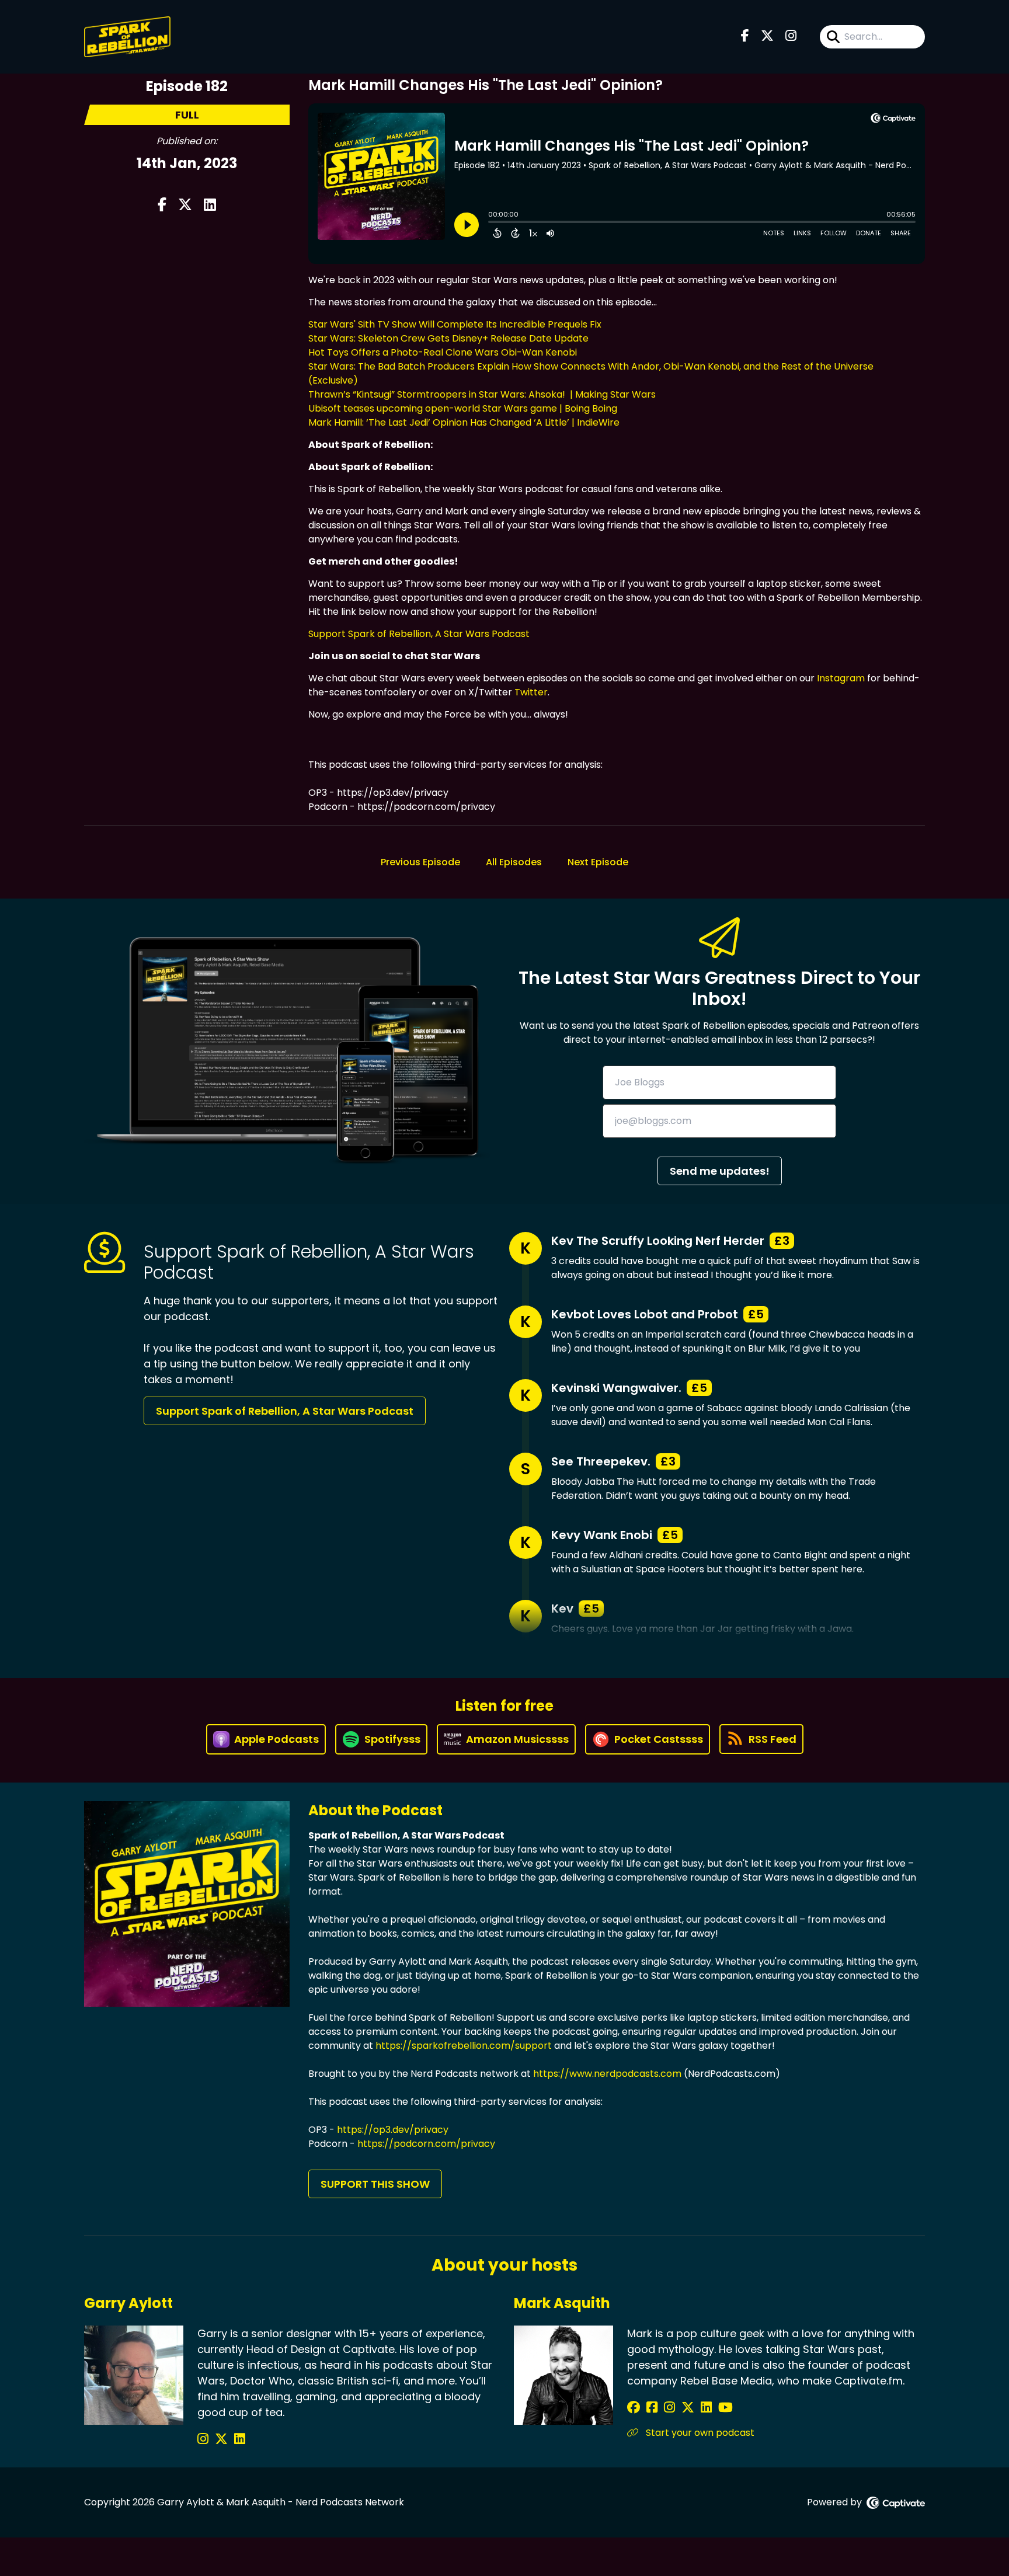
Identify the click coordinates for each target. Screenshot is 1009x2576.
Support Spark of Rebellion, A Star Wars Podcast (419, 634)
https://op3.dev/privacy (393, 2130)
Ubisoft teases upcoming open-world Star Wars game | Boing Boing (463, 408)
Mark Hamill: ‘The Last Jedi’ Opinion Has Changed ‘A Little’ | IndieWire (464, 422)
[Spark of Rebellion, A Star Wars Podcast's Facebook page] (745, 37)
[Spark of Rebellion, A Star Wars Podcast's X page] (767, 37)
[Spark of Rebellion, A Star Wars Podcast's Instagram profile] (205, 2439)
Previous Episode (420, 862)
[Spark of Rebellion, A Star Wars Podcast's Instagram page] (791, 37)
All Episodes (514, 862)
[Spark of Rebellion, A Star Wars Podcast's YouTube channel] (726, 2408)
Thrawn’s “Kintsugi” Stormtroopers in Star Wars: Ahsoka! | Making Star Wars (482, 394)
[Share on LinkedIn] (210, 206)
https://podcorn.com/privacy (426, 2144)
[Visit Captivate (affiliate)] (896, 2503)
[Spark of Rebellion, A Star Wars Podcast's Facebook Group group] (654, 2408)
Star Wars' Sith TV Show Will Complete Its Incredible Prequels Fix (455, 324)
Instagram (841, 678)
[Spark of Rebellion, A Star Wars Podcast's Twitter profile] (223, 2439)
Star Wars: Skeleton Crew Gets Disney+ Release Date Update (448, 338)
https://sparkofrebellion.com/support (464, 2046)
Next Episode (598, 862)
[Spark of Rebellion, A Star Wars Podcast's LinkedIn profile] (240, 2439)
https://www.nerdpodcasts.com (607, 2074)
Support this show (375, 2184)
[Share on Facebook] (162, 206)
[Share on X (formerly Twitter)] (185, 206)
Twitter (531, 692)
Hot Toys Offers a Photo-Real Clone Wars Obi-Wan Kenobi (443, 352)
